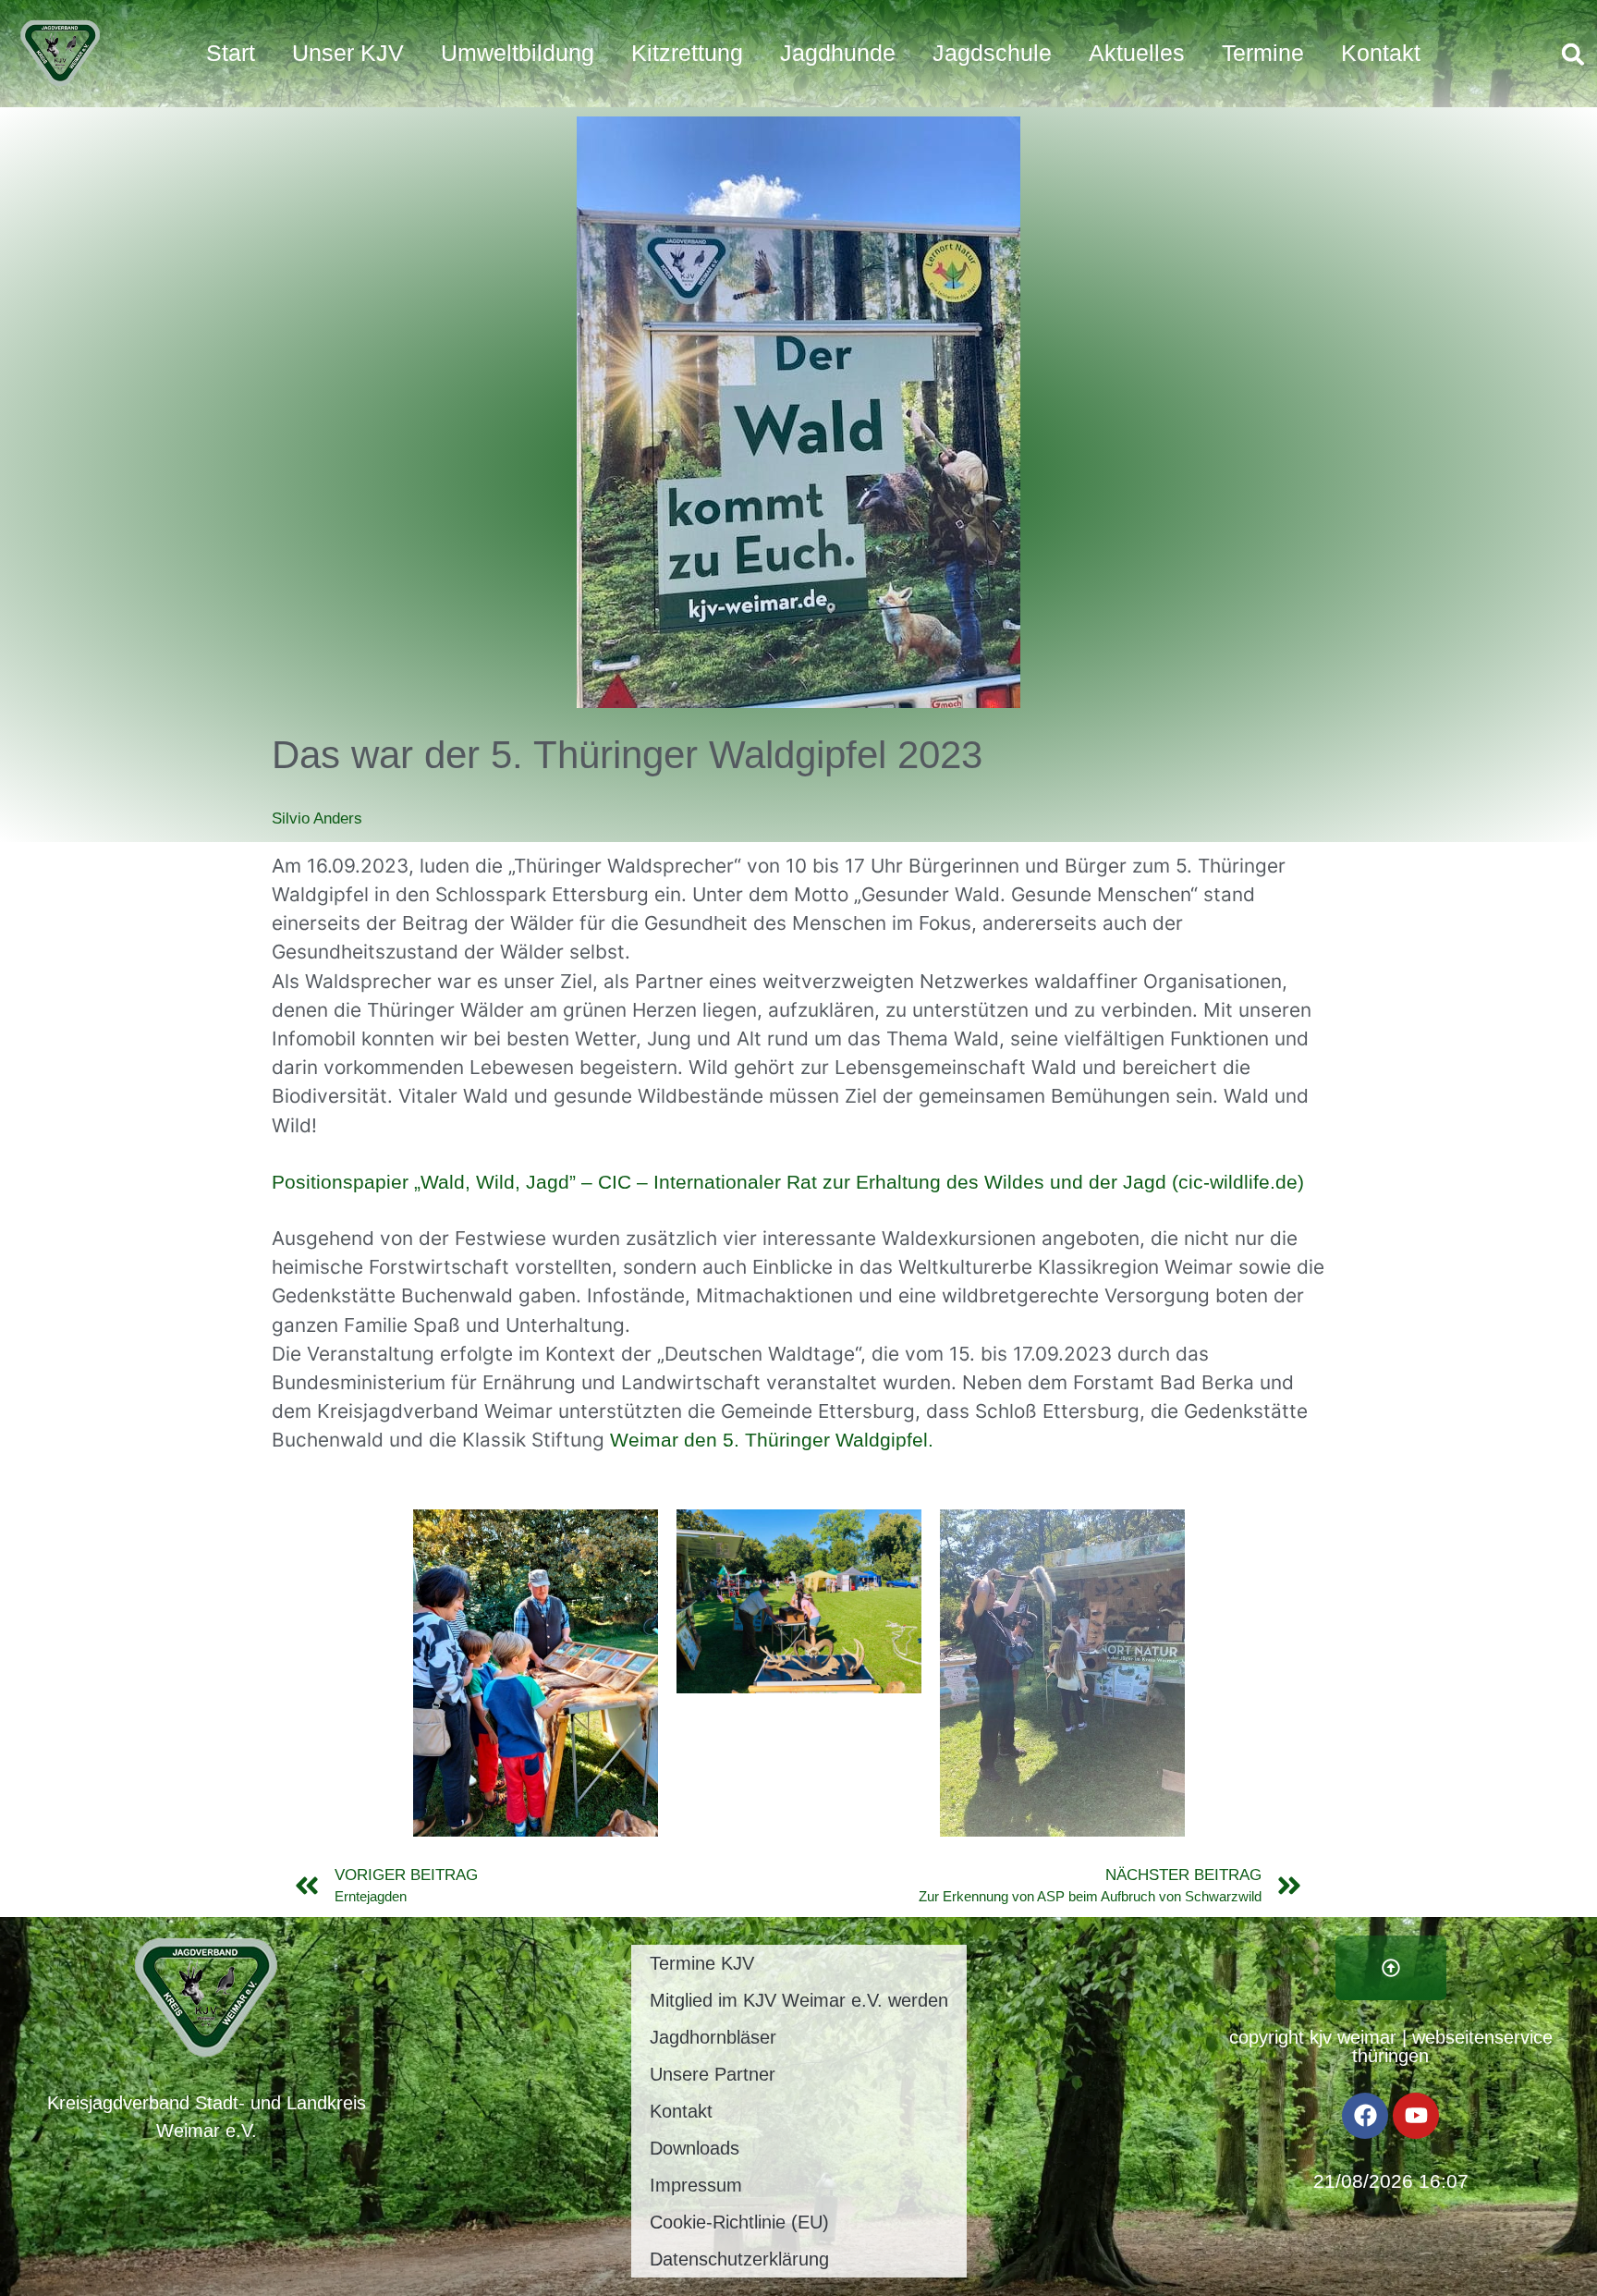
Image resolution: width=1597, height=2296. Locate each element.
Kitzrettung (687, 53)
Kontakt (1381, 53)
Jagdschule (992, 53)
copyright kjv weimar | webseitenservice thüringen (1391, 2046)
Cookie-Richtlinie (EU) (739, 2222)
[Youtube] (1416, 2116)
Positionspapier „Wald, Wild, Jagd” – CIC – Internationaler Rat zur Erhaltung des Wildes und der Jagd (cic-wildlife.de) (788, 1182)
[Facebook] (1365, 2116)
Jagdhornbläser (713, 2037)
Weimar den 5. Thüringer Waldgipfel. (772, 1440)
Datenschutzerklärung (739, 2259)
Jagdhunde (838, 53)
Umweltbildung (518, 53)
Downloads (695, 2148)
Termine (1263, 53)
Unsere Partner (713, 2074)
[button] (1573, 55)
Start (231, 53)
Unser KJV (348, 53)
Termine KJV (702, 1963)
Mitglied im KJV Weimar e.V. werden (799, 2000)
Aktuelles (1137, 53)
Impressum (696, 2185)
